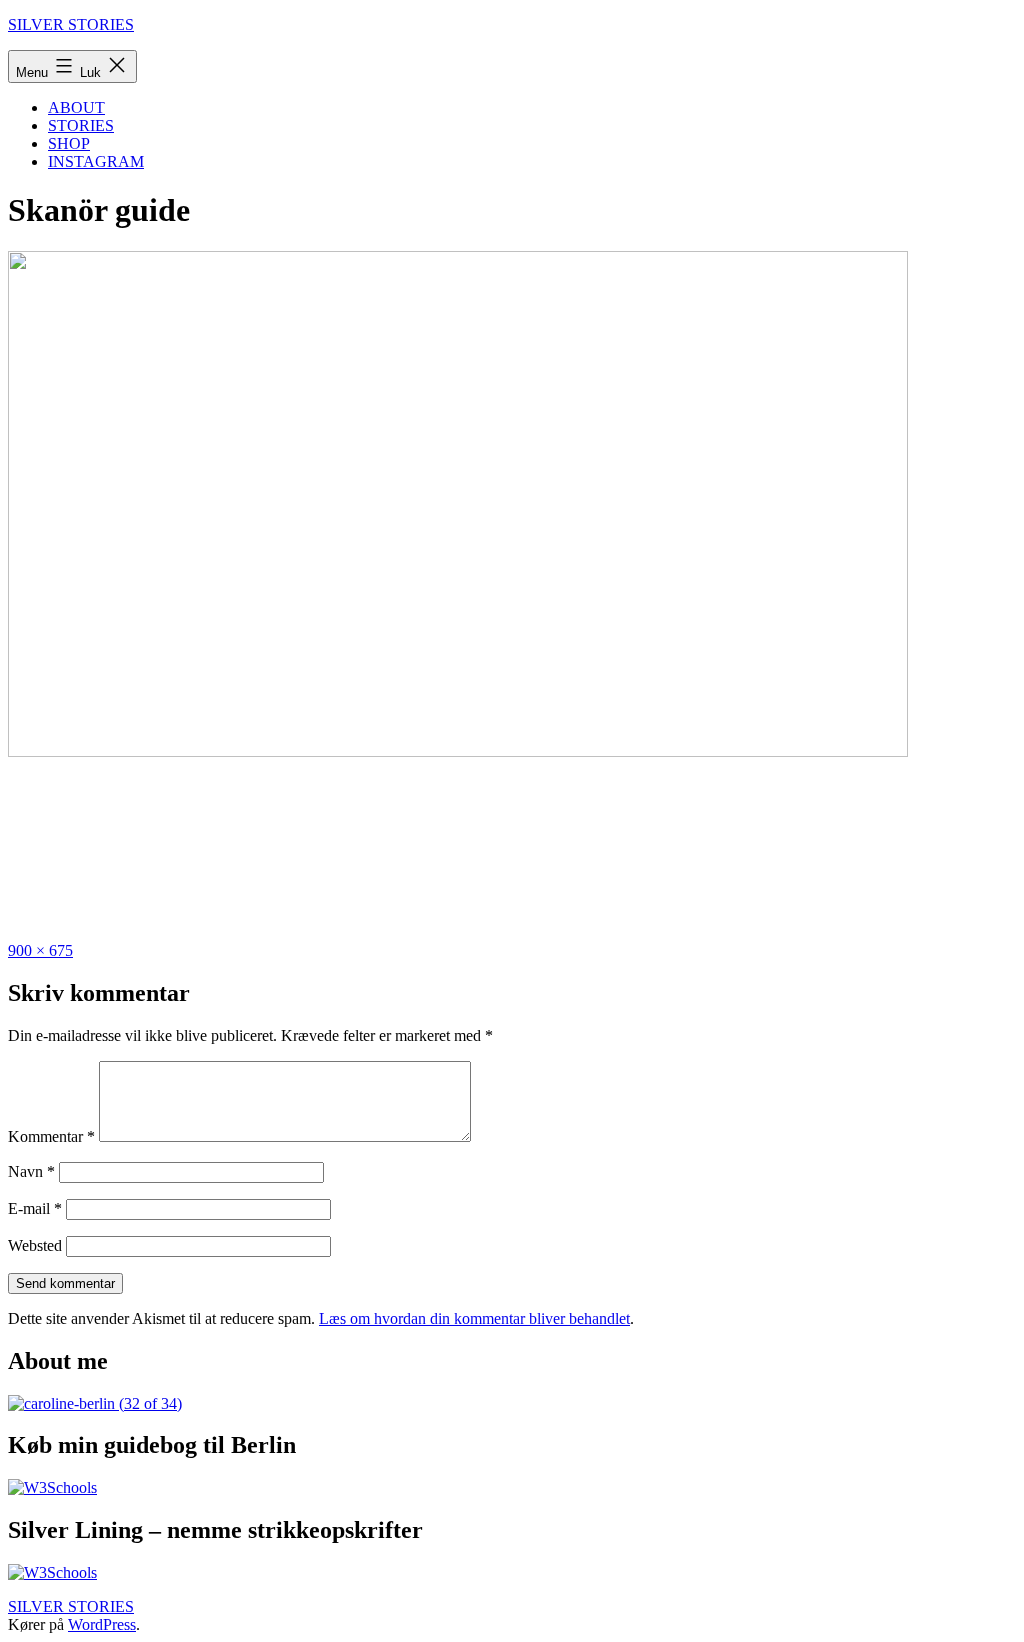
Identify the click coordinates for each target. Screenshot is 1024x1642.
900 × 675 (40, 950)
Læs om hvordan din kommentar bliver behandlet (474, 1318)
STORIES (81, 125)
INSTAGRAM (96, 161)
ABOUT (76, 107)
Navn (31, 1171)
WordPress (102, 1624)
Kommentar (51, 1136)
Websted (35, 1245)
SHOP (69, 143)
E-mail (35, 1208)
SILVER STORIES (71, 24)
